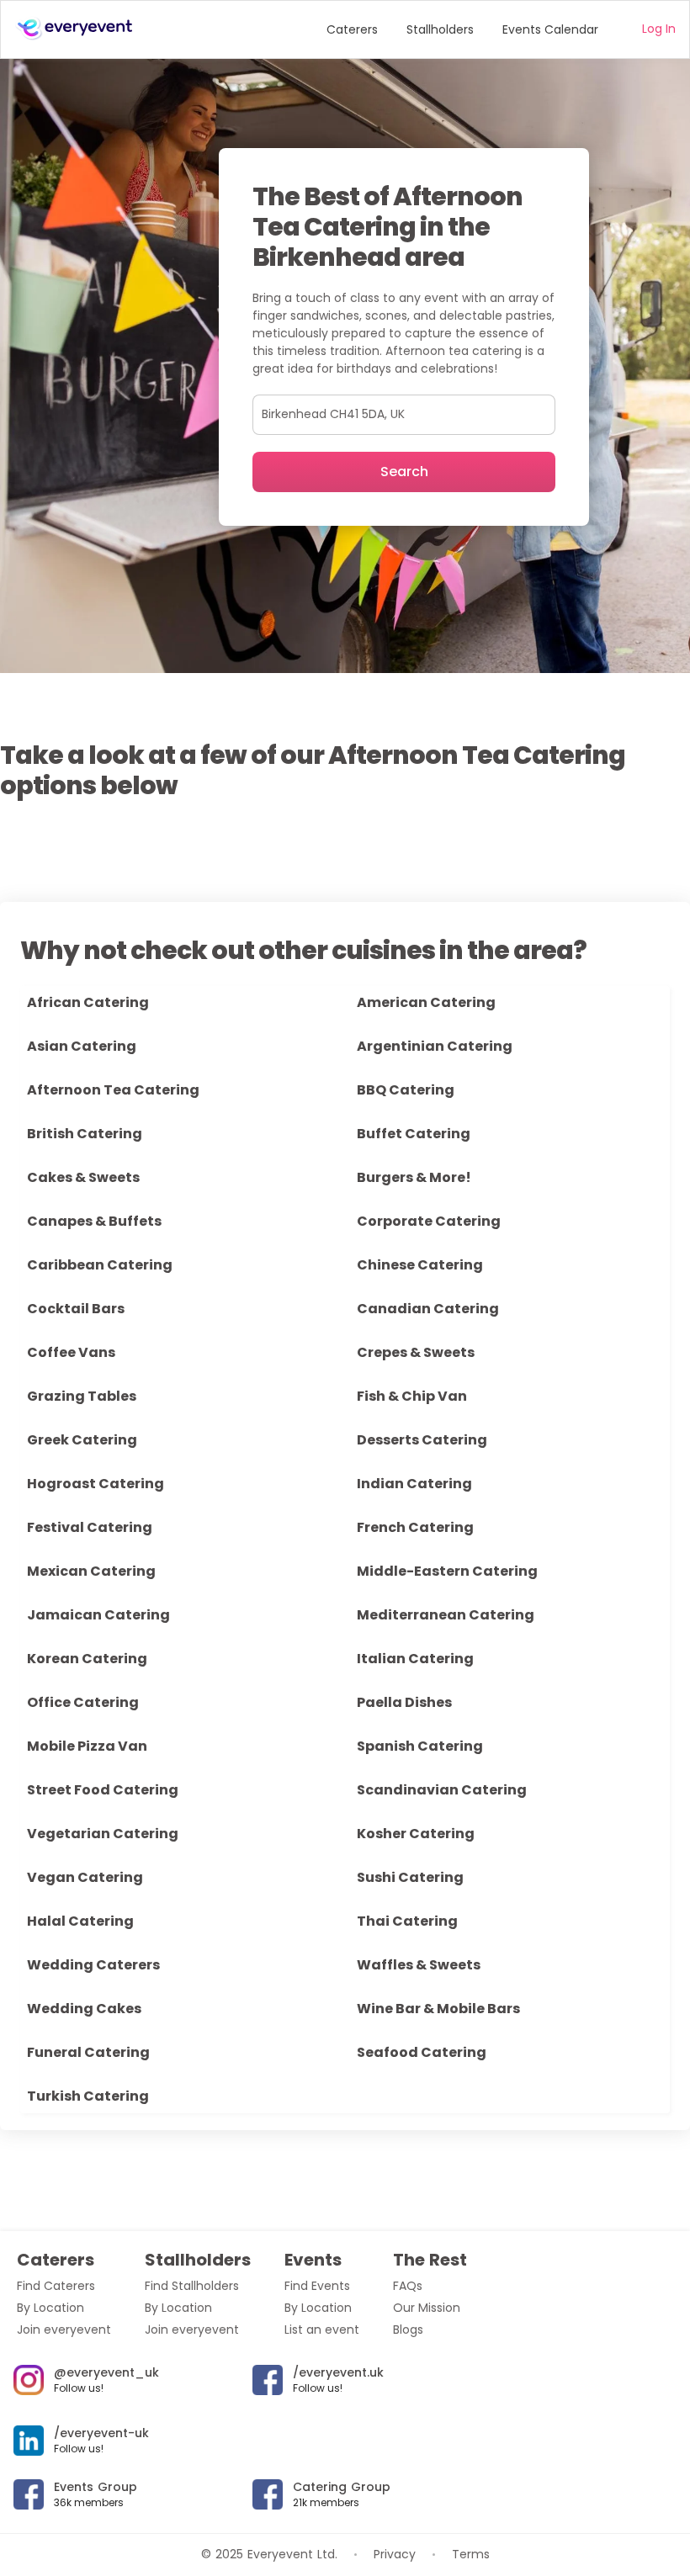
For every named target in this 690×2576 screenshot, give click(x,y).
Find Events (317, 2286)
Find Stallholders (192, 2286)
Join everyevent (64, 2330)
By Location (50, 2308)
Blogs (408, 2330)
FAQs (408, 2286)
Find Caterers (56, 2286)
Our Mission (427, 2308)
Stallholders (440, 29)
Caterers (352, 29)
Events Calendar (550, 29)
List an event (322, 2330)
